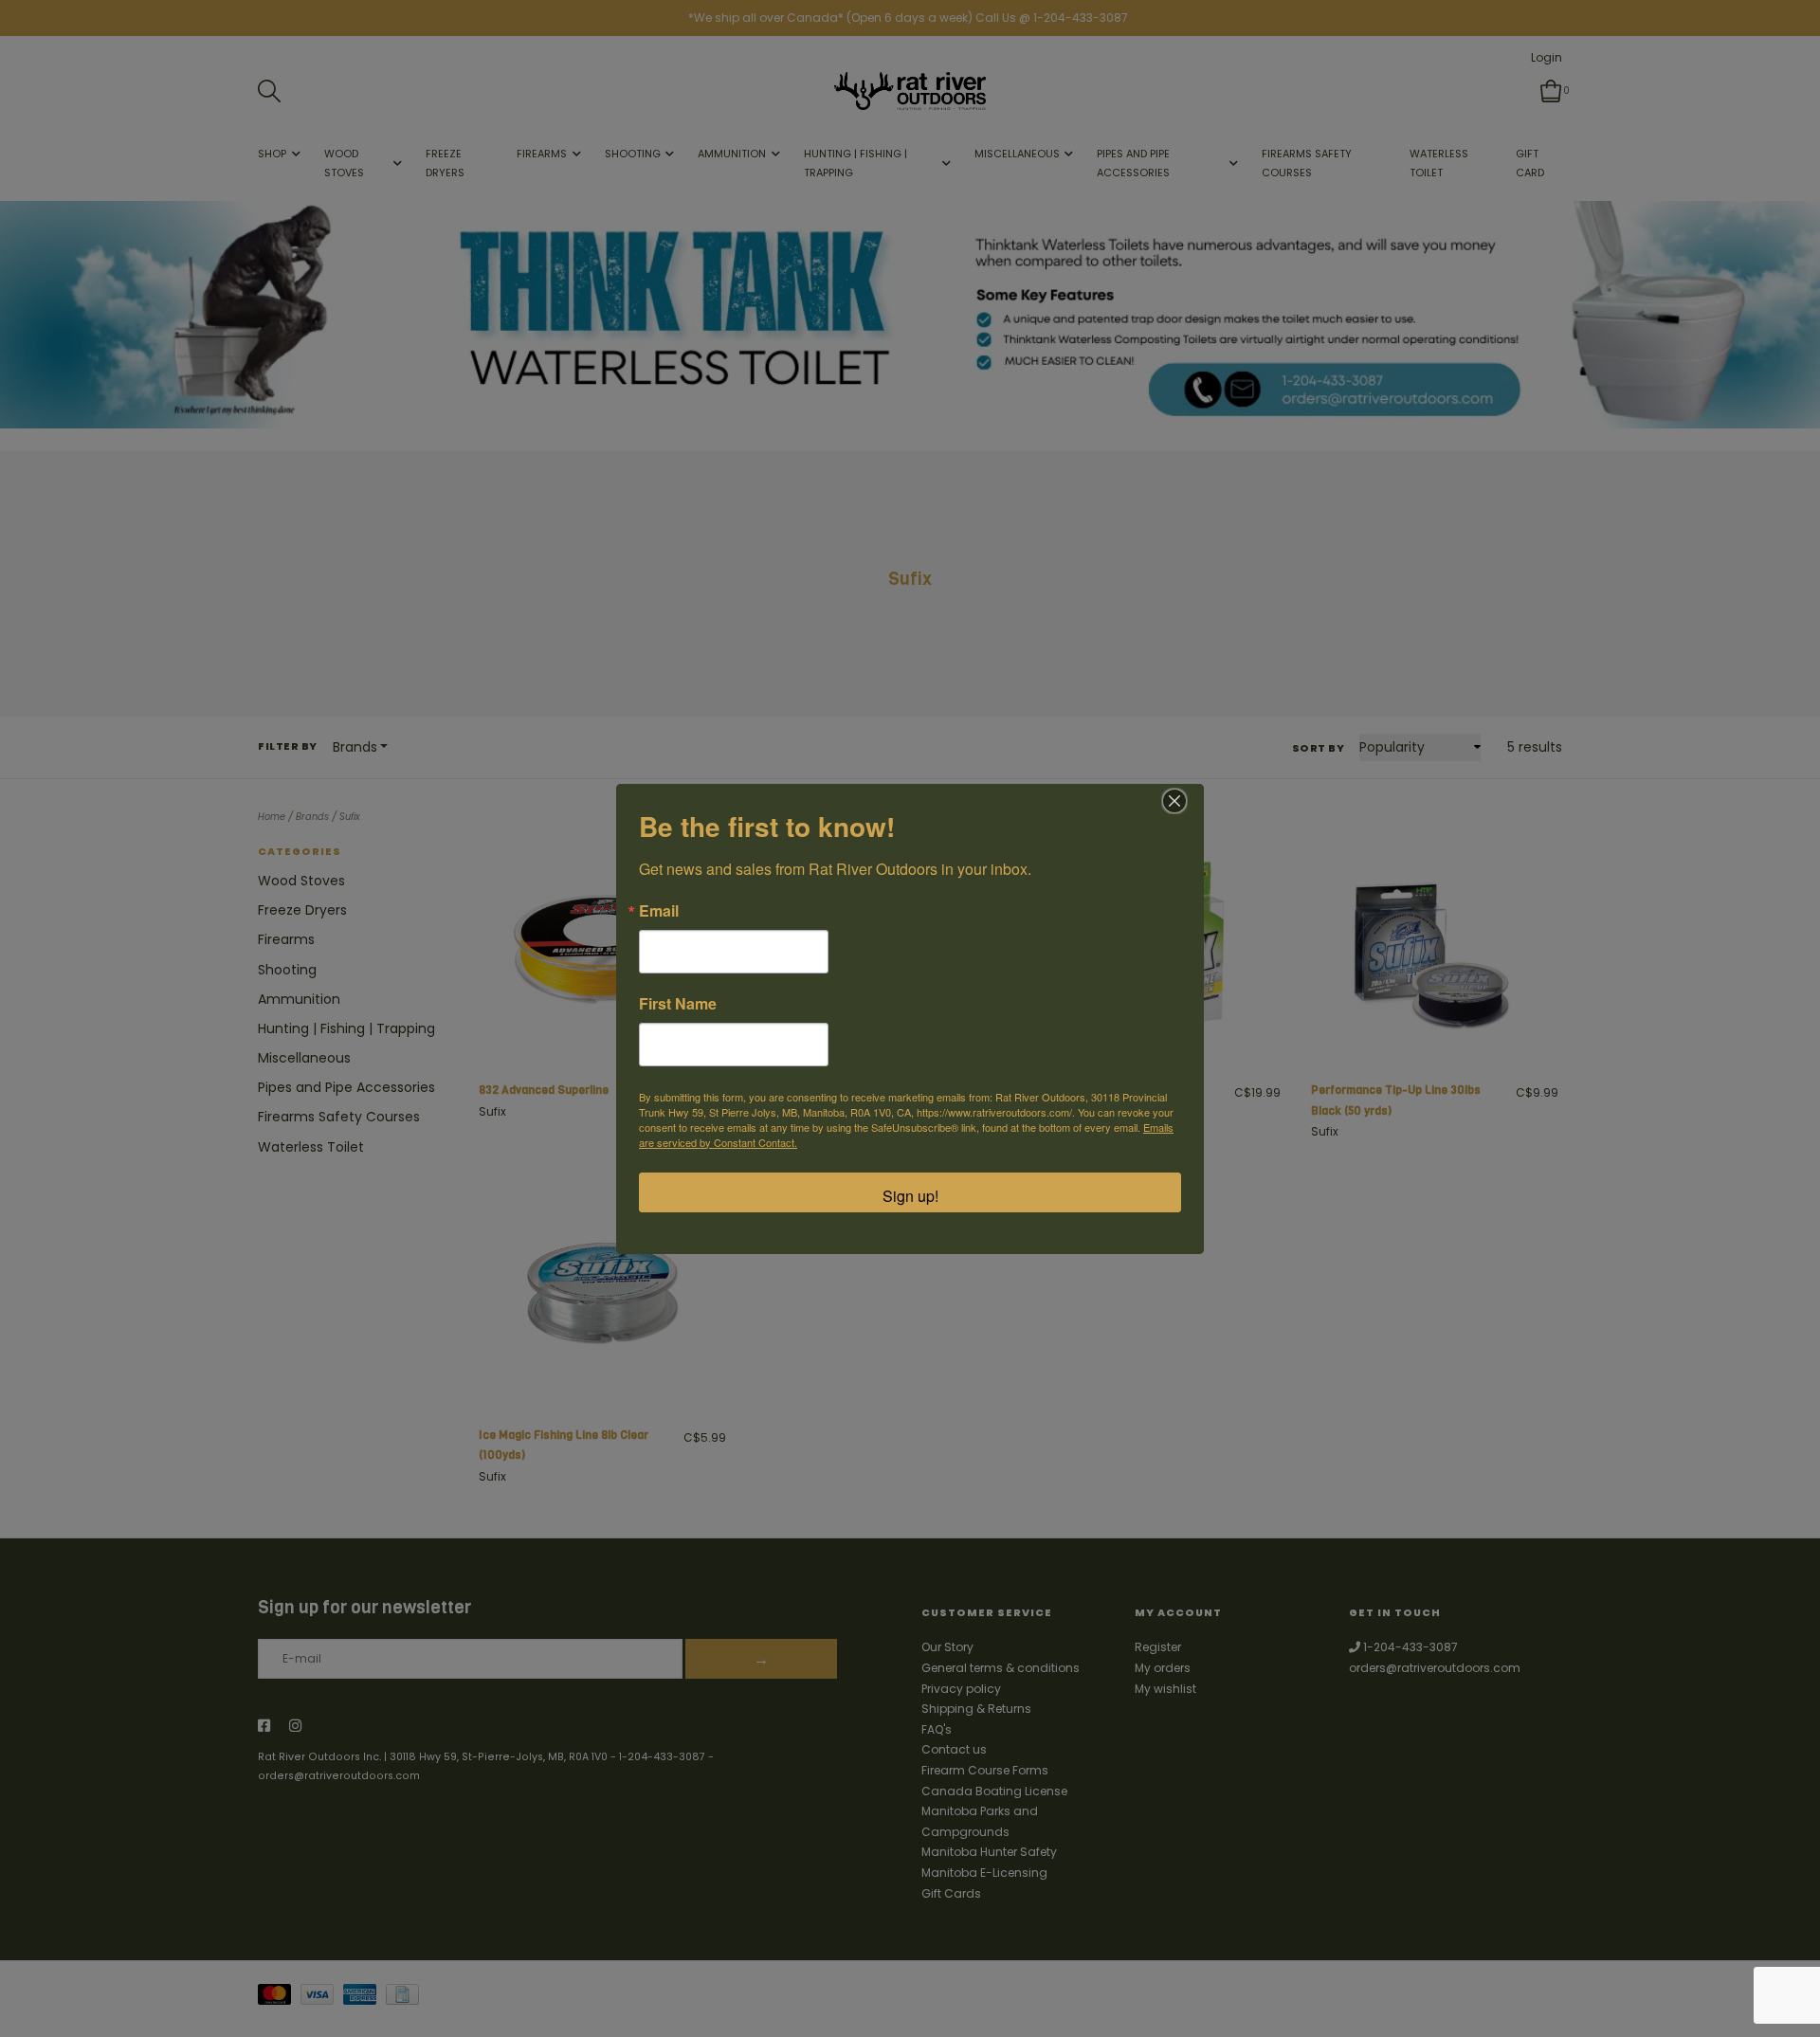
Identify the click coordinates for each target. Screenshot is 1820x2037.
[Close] (1174, 801)
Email (659, 911)
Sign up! (910, 1196)
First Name (678, 1004)
